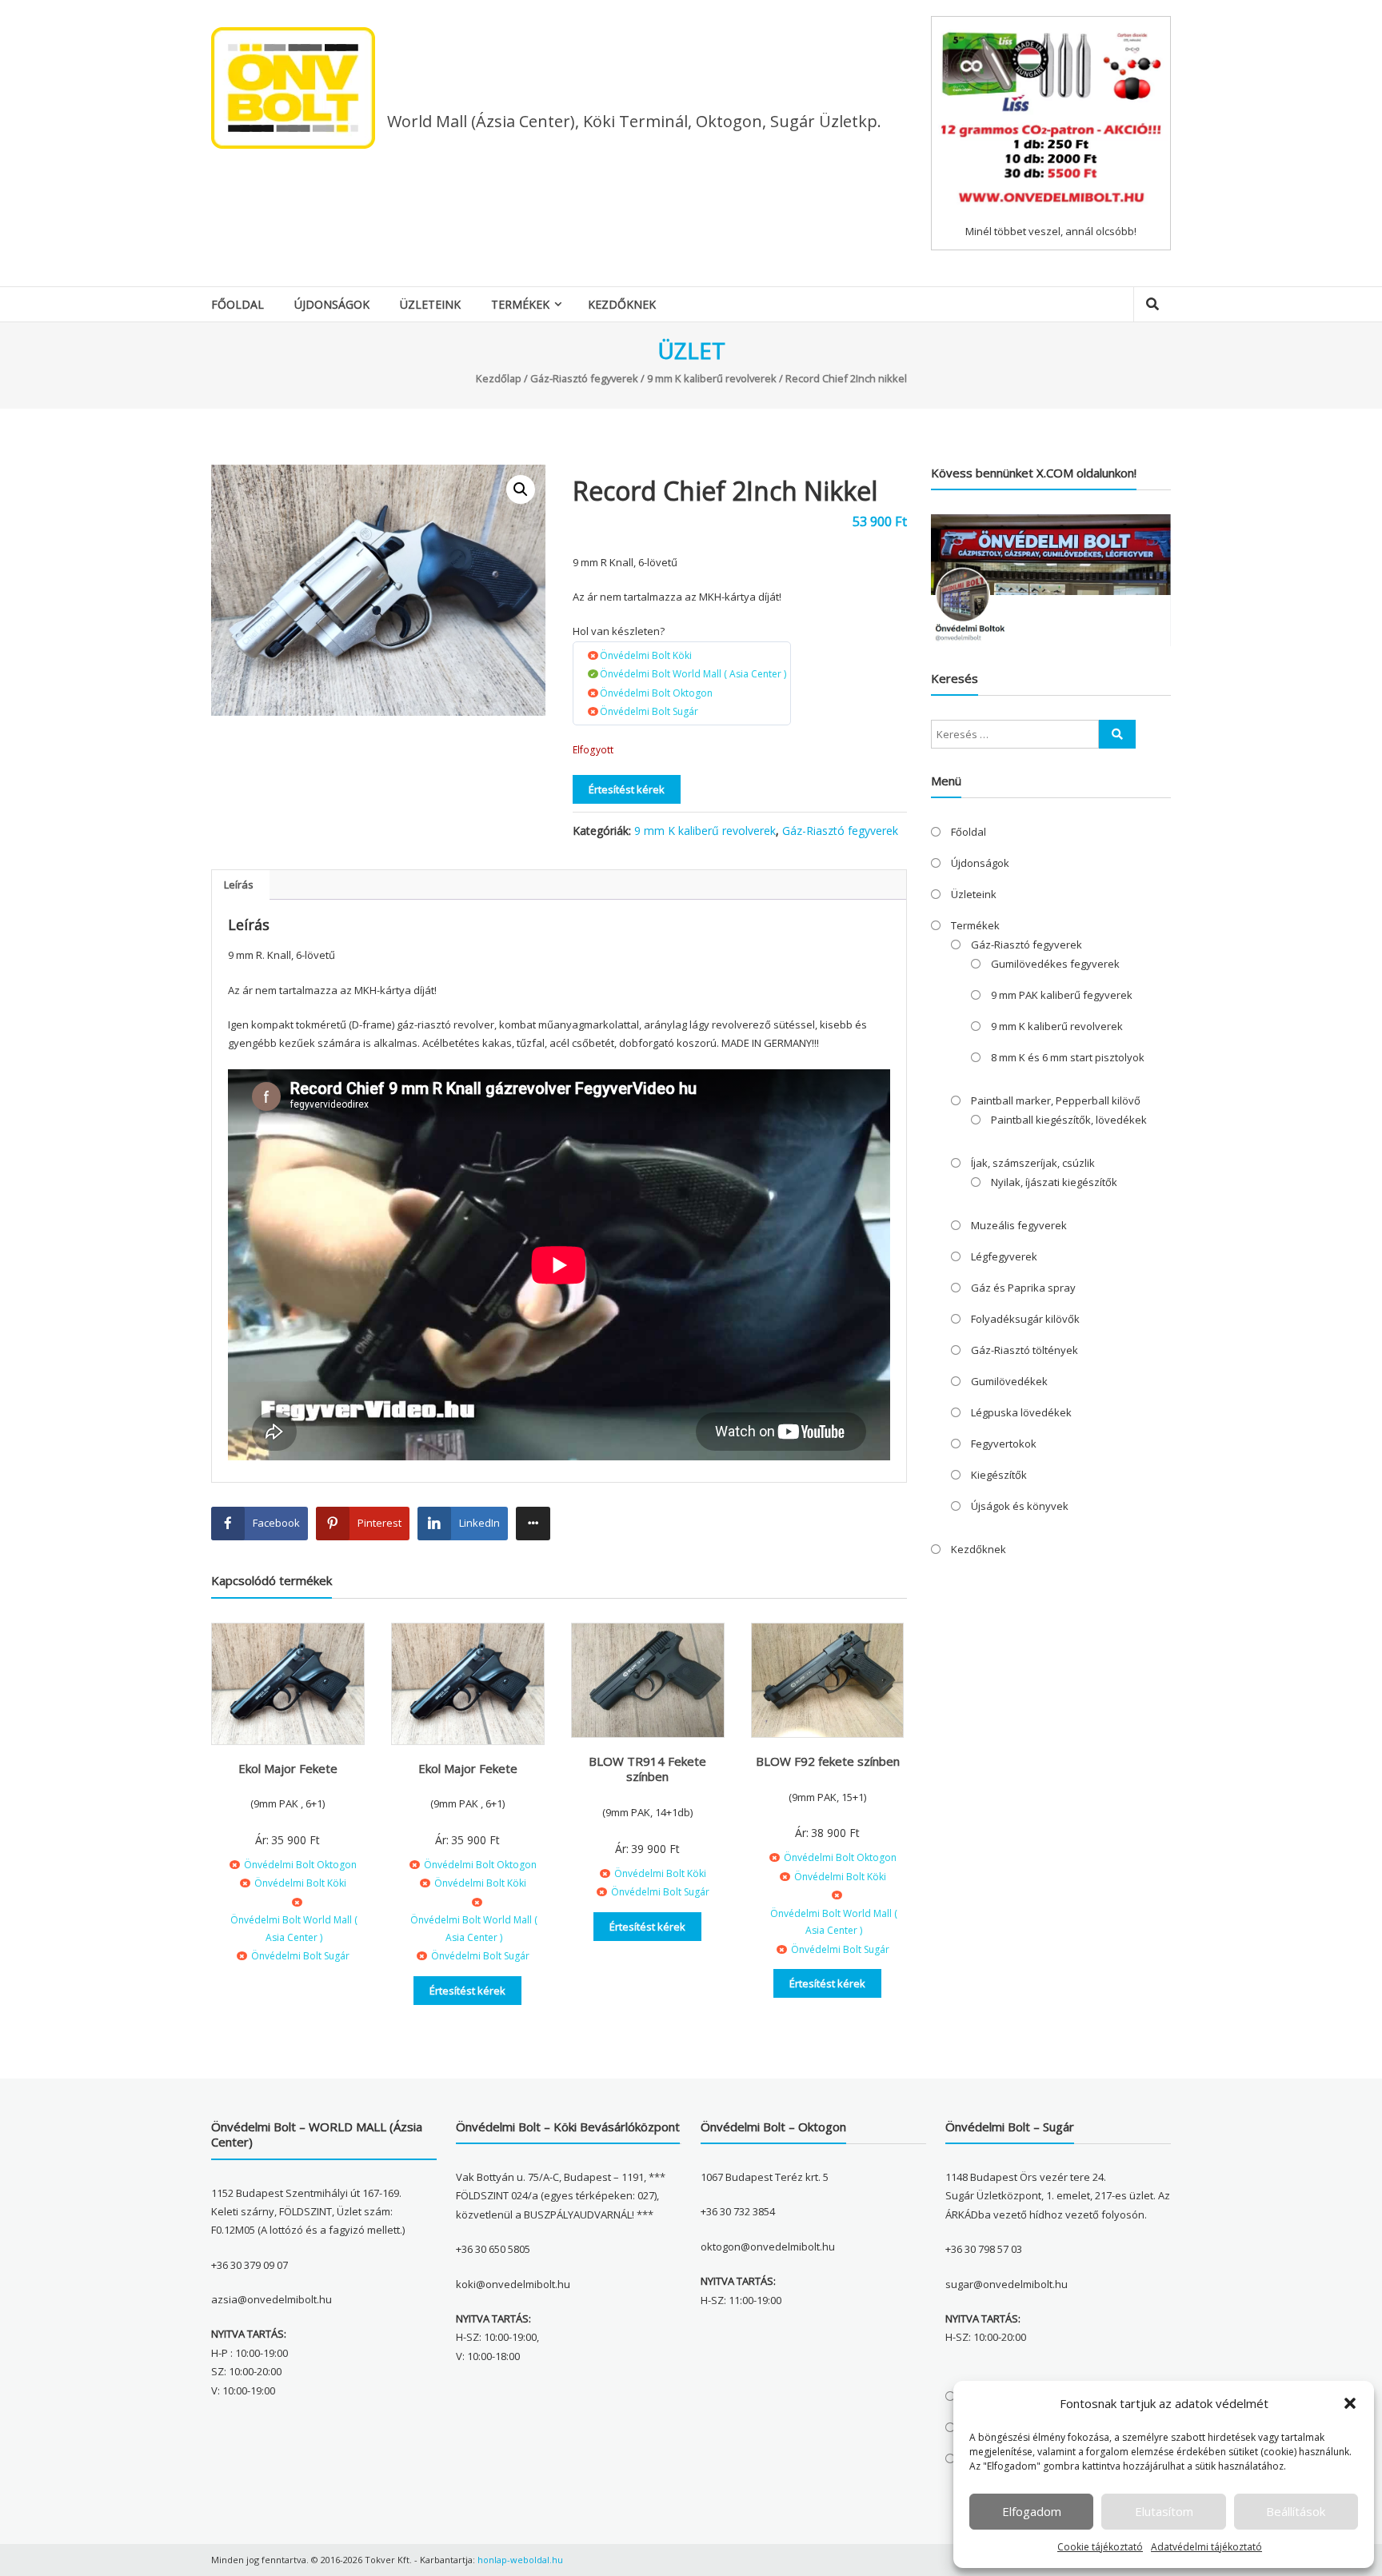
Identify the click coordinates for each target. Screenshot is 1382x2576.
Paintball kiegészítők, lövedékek (1069, 1120)
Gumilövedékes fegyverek (1055, 964)
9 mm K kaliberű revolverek (712, 378)
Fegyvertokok (1004, 1444)
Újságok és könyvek (1020, 1506)
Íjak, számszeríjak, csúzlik (1033, 1163)
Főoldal (238, 304)
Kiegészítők (999, 1475)
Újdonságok (332, 304)
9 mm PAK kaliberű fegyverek (1062, 995)
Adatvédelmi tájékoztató (1206, 2547)
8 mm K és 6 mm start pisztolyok (1068, 1057)
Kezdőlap (499, 378)
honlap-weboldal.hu (520, 2560)
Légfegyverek (1004, 1256)
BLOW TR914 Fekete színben (647, 1769)
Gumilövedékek (1009, 1381)
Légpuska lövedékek (1021, 1412)
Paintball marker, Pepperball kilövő (1056, 1100)
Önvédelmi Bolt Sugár (649, 711)
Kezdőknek (622, 304)
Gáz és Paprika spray (1023, 1288)
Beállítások (1296, 2511)
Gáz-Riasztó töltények (1025, 1350)
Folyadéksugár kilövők (1025, 1319)
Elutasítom (1164, 2511)
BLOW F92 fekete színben (828, 1761)
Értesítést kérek (627, 789)
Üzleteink (430, 304)
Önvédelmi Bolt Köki (646, 655)
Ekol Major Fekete (288, 1768)
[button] (1350, 2403)
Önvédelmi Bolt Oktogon (656, 693)
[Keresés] (1117, 734)
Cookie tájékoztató (1100, 2547)
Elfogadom (1032, 2511)
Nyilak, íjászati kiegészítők (1054, 1182)
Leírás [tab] (239, 885)
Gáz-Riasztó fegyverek (584, 378)
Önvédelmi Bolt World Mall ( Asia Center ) (693, 674)
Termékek (520, 304)
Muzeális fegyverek (1019, 1225)
